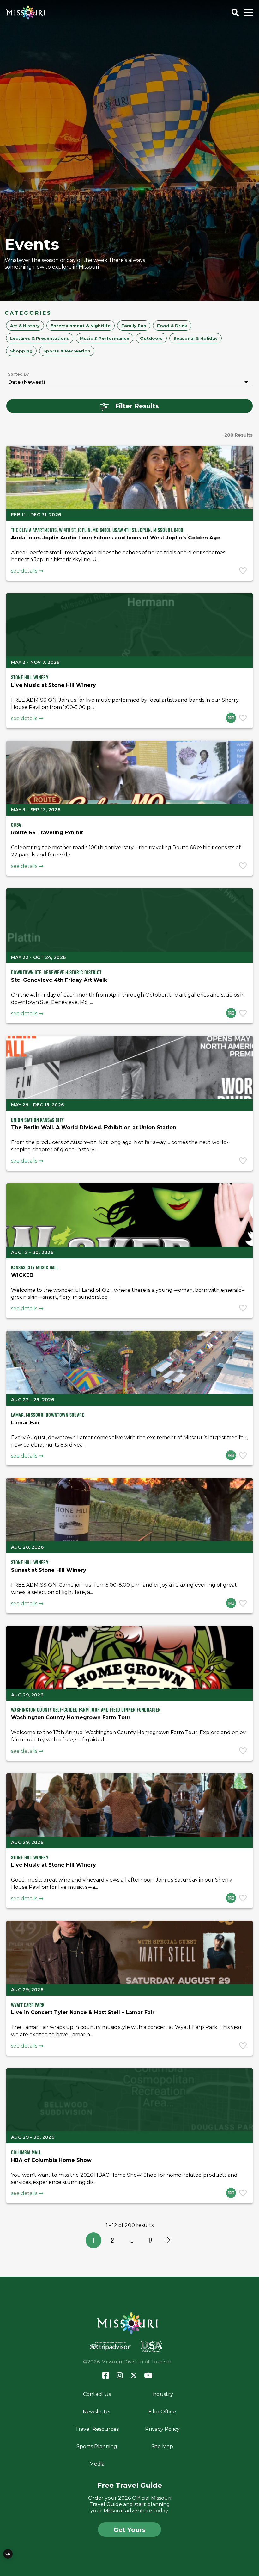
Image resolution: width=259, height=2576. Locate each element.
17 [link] (150, 2240)
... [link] (131, 2240)
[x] (134, 2376)
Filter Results (137, 406)
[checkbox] (25, 326)
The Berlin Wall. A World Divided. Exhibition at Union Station (94, 1127)
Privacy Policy (162, 2429)
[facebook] (106, 2376)
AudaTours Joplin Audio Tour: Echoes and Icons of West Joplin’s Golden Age (116, 538)
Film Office (162, 2412)
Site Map (162, 2446)
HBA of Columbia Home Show (51, 2160)
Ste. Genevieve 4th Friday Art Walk (59, 980)
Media (97, 2464)
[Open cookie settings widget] (8, 2554)
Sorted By (18, 374)
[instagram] (120, 2376)
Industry (162, 2394)
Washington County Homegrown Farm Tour (71, 1717)
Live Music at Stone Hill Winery (54, 685)
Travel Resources (97, 2429)
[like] (244, 571)
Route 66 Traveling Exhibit (47, 833)
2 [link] (112, 2240)
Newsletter (97, 2412)
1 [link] (94, 2240)
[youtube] (148, 2376)
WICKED (22, 1275)
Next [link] (167, 2240)
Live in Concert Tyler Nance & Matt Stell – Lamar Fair (83, 2012)
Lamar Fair (25, 1423)
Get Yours (129, 2530)
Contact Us (97, 2394)
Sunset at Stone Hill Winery (49, 1570)
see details (24, 571)
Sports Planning (97, 2446)
